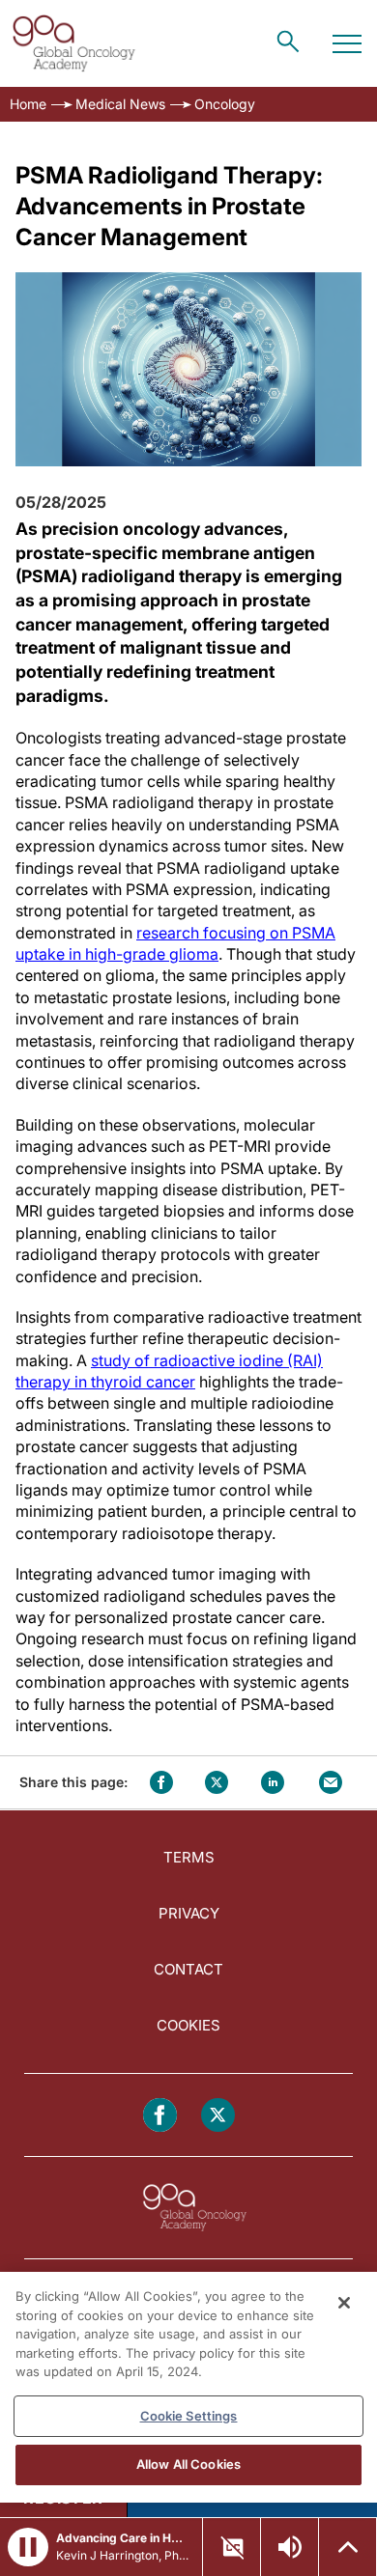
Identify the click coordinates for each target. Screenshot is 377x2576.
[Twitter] (218, 2115)
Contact (188, 1969)
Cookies (188, 2025)
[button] (28, 2547)
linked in (273, 1782)
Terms (189, 1857)
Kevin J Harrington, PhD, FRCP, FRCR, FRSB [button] (123, 2555)
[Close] (344, 2303)
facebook (161, 1782)
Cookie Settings (189, 2416)
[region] (188, 2387)
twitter (217, 1782)
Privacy (189, 1913)
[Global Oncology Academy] (73, 43)
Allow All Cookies (188, 2464)
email (331, 1782)
